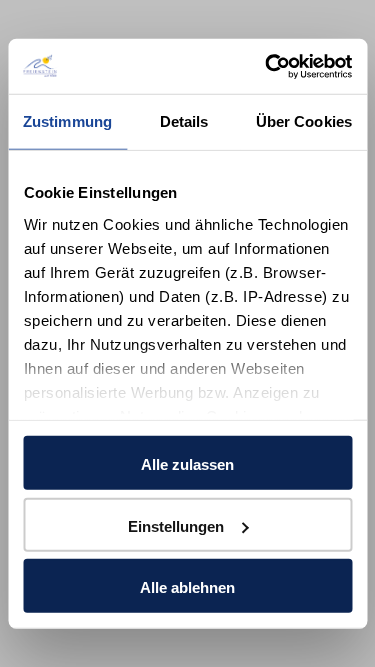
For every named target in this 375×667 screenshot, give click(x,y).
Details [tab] (184, 121)
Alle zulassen (187, 464)
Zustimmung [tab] (67, 121)
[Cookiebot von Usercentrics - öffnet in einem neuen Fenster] (267, 66)
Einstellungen (176, 525)
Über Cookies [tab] (304, 121)
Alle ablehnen (187, 587)
